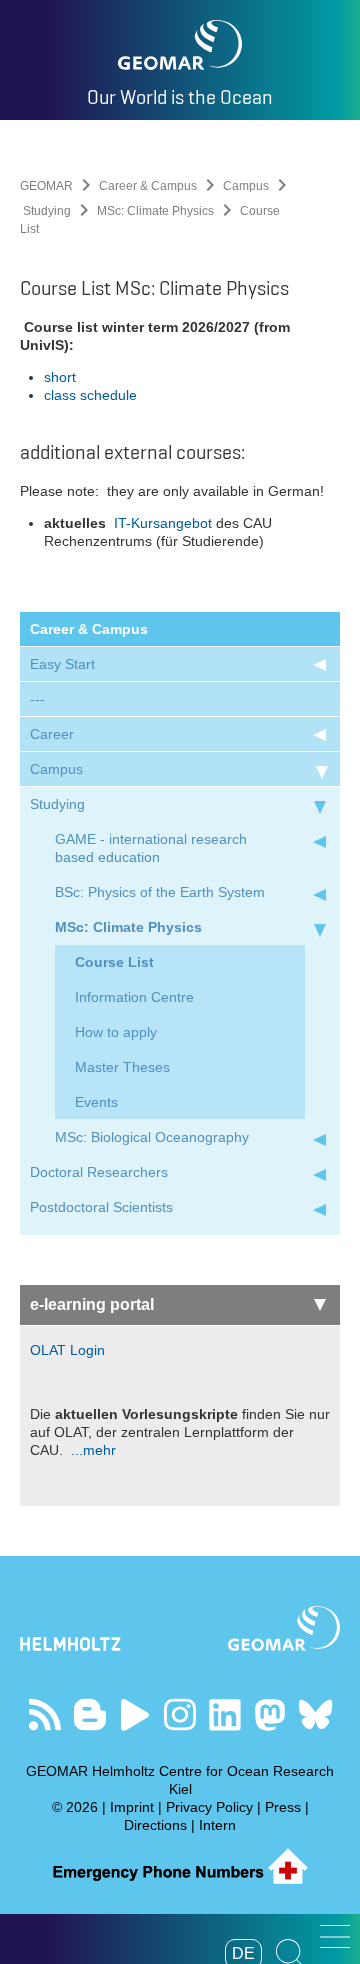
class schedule (90, 395)
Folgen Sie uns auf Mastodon (270, 1714)
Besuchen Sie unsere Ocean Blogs (90, 1714)
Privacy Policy (209, 1807)
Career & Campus (148, 186)
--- (37, 699)
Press (283, 1807)
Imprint (132, 1807)
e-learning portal (92, 1304)
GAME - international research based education (151, 848)
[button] (335, 1936)
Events (96, 1102)
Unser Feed (45, 1714)
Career (52, 734)
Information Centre (134, 997)
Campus (246, 186)
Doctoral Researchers (99, 1172)
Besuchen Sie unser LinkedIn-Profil (225, 1714)
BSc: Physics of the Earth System (160, 892)
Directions (155, 1825)
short (60, 377)
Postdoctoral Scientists (101, 1207)
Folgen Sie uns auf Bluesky (315, 1714)
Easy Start (62, 664)
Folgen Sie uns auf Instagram (180, 1714)
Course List (114, 962)
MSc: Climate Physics (155, 211)
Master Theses (122, 1067)
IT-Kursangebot (161, 523)
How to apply (116, 1032)
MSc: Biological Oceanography (152, 1137)
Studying (47, 211)
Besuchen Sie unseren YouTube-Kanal (135, 1714)
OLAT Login (67, 1350)
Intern (217, 1825)
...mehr (91, 1450)
